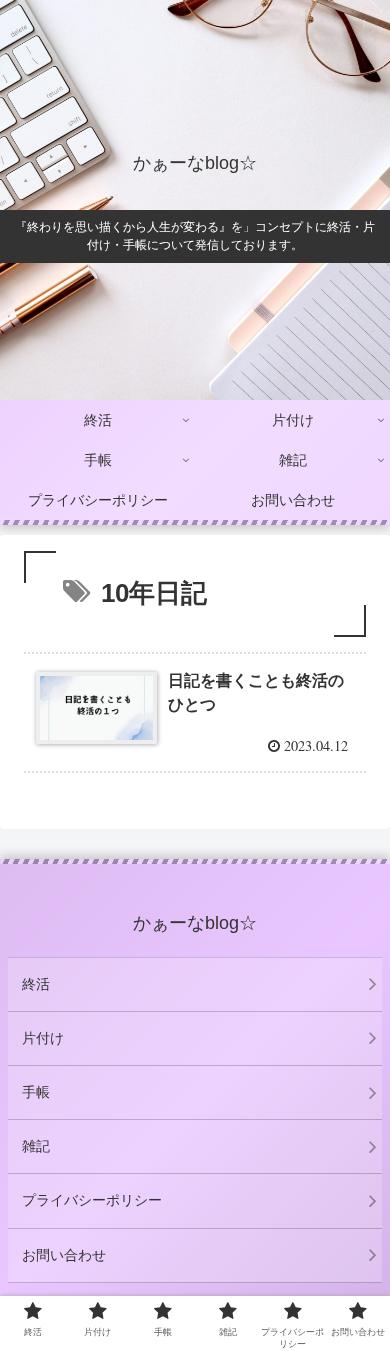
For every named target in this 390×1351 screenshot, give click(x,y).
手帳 (36, 1092)
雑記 (36, 1146)
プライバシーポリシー (92, 1200)
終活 (36, 984)
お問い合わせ (64, 1255)
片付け (43, 1038)
